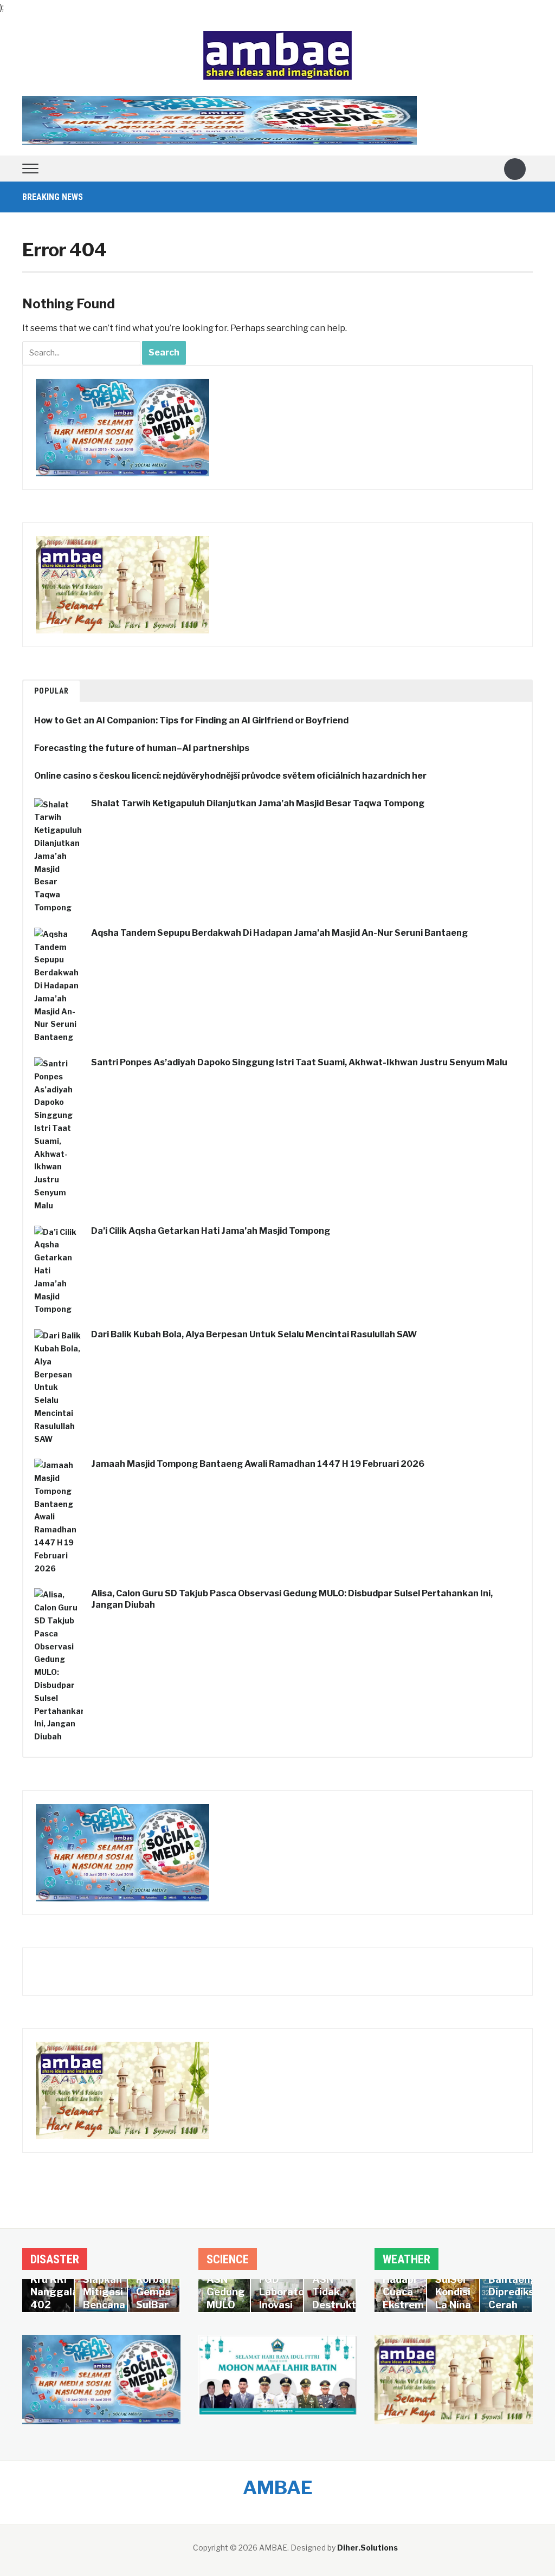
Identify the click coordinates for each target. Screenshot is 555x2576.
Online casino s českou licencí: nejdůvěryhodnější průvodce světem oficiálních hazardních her (230, 776)
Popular (51, 691)
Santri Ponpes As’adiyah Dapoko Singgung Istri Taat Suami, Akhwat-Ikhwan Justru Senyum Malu (299, 1062)
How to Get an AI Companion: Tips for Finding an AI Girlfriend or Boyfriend (191, 720)
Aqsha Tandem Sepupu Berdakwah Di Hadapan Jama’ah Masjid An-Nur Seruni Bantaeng (279, 933)
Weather (406, 2259)
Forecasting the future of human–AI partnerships (142, 748)
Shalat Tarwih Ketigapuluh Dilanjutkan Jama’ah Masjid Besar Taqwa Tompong (258, 803)
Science (228, 2259)
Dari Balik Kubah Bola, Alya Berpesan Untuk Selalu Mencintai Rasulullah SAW (254, 1334)
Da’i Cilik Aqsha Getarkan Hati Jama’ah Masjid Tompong (211, 1231)
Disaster (55, 2259)
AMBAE (278, 2487)
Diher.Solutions (367, 2548)
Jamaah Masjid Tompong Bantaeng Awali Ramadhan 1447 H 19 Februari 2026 (258, 1464)
